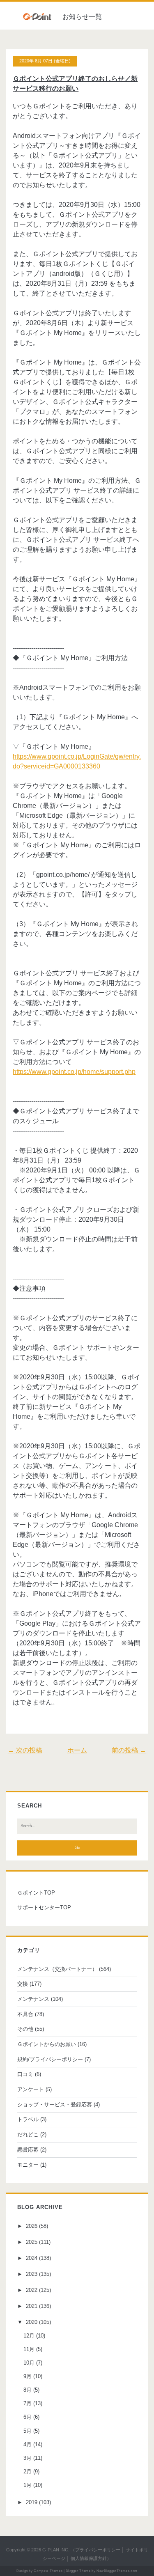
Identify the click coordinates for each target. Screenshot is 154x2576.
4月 (28, 2444)
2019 (32, 2502)
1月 (28, 2485)
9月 (28, 2376)
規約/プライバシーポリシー (50, 2059)
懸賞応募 (28, 2150)
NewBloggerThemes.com (117, 2571)
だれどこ (28, 2134)
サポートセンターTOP (44, 1907)
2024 (32, 2258)
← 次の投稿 (25, 1750)
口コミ (25, 2074)
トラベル (28, 2119)
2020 (32, 2322)
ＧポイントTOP (36, 1893)
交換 (23, 1984)
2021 (32, 2306)
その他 (25, 2029)
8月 (28, 2390)
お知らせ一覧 (82, 17)
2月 (28, 2472)
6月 (28, 2417)
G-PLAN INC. (56, 2550)
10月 (29, 2363)
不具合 (25, 2014)
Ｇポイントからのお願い (47, 2044)
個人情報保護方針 (89, 2558)
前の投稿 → (129, 1750)
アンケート (31, 2089)
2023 (32, 2274)
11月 (29, 2349)
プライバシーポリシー (98, 2550)
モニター (28, 2165)
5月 (28, 2431)
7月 (28, 2403)
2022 (32, 2290)
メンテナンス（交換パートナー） (57, 1969)
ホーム (77, 1750)
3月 (28, 2458)
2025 (32, 2242)
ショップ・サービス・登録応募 (55, 2105)
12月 (29, 2336)
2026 (32, 2226)
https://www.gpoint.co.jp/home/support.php (74, 1072)
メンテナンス (33, 1999)
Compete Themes (48, 2571)
